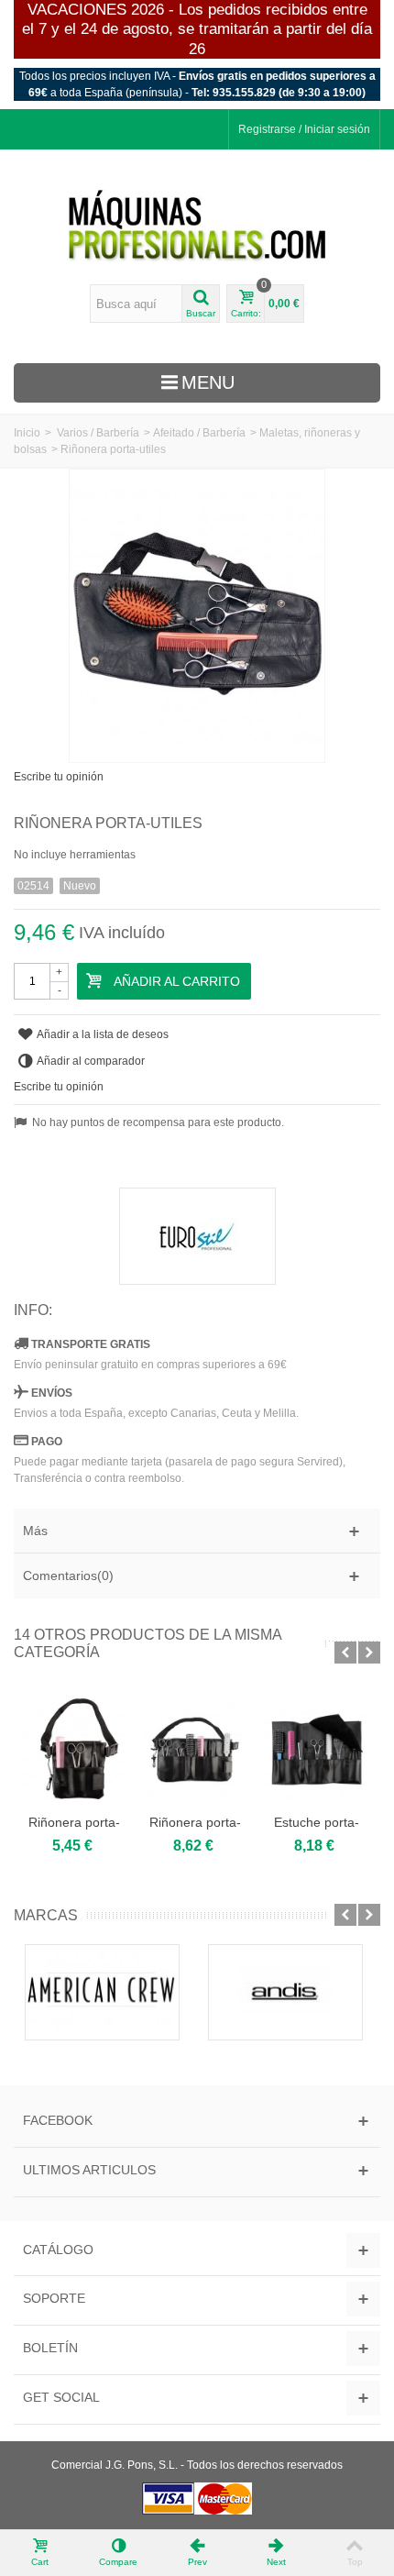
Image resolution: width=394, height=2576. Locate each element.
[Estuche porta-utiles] (316, 1750)
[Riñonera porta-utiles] (74, 1750)
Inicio (27, 433)
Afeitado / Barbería (199, 433)
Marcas (46, 1915)
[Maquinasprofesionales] (197, 227)
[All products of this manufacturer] (197, 1236)
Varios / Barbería (98, 433)
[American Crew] (105, 1992)
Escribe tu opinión (59, 777)
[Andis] (289, 1992)
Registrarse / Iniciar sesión (304, 129)
